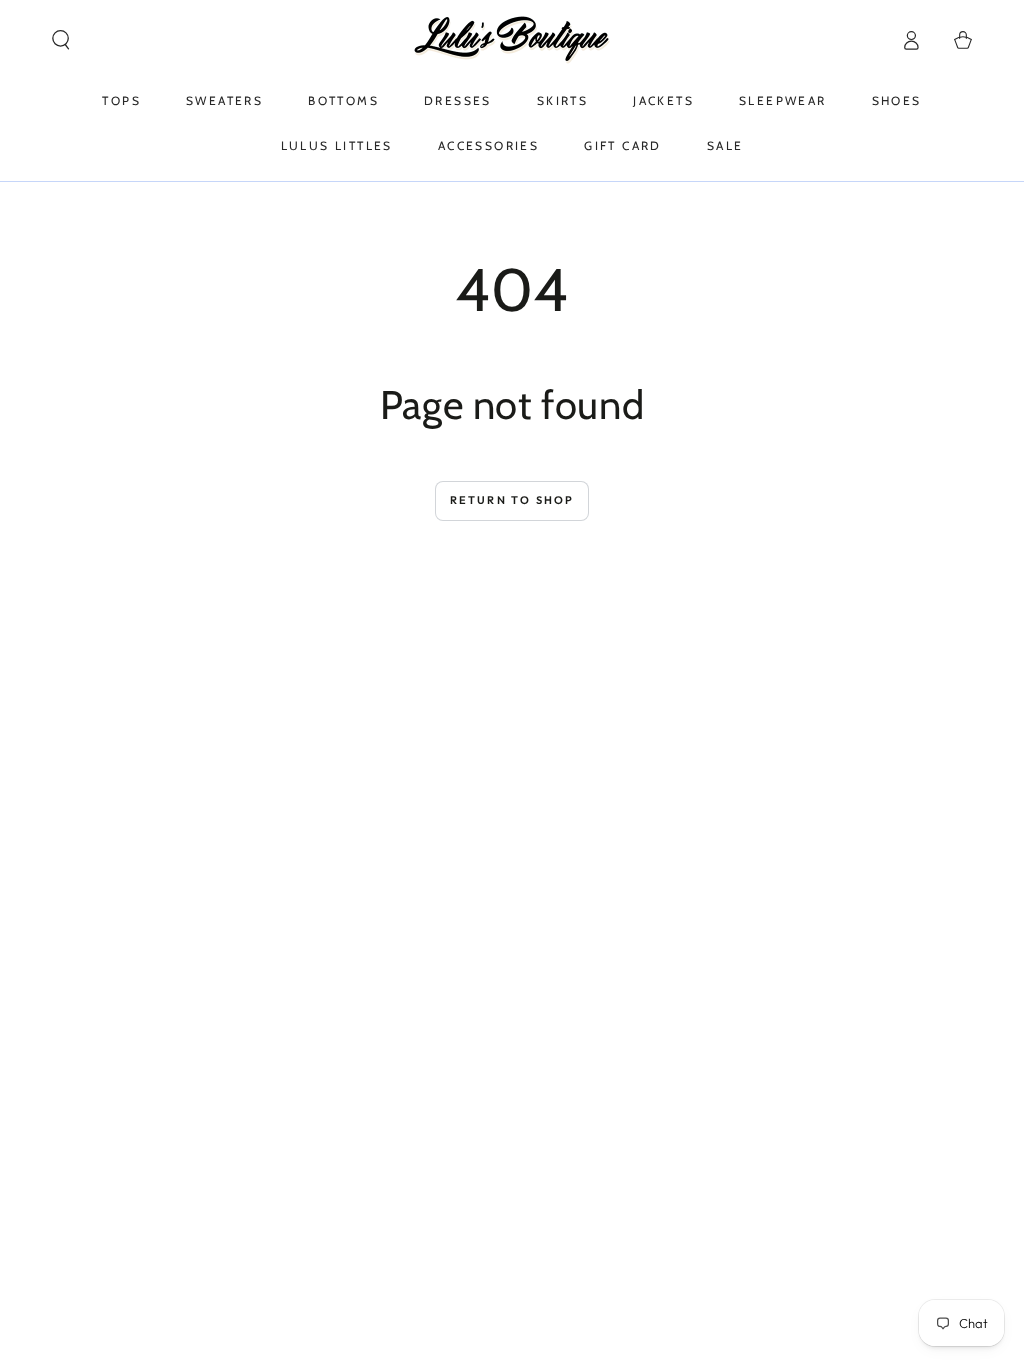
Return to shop (512, 500)
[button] (61, 40)
